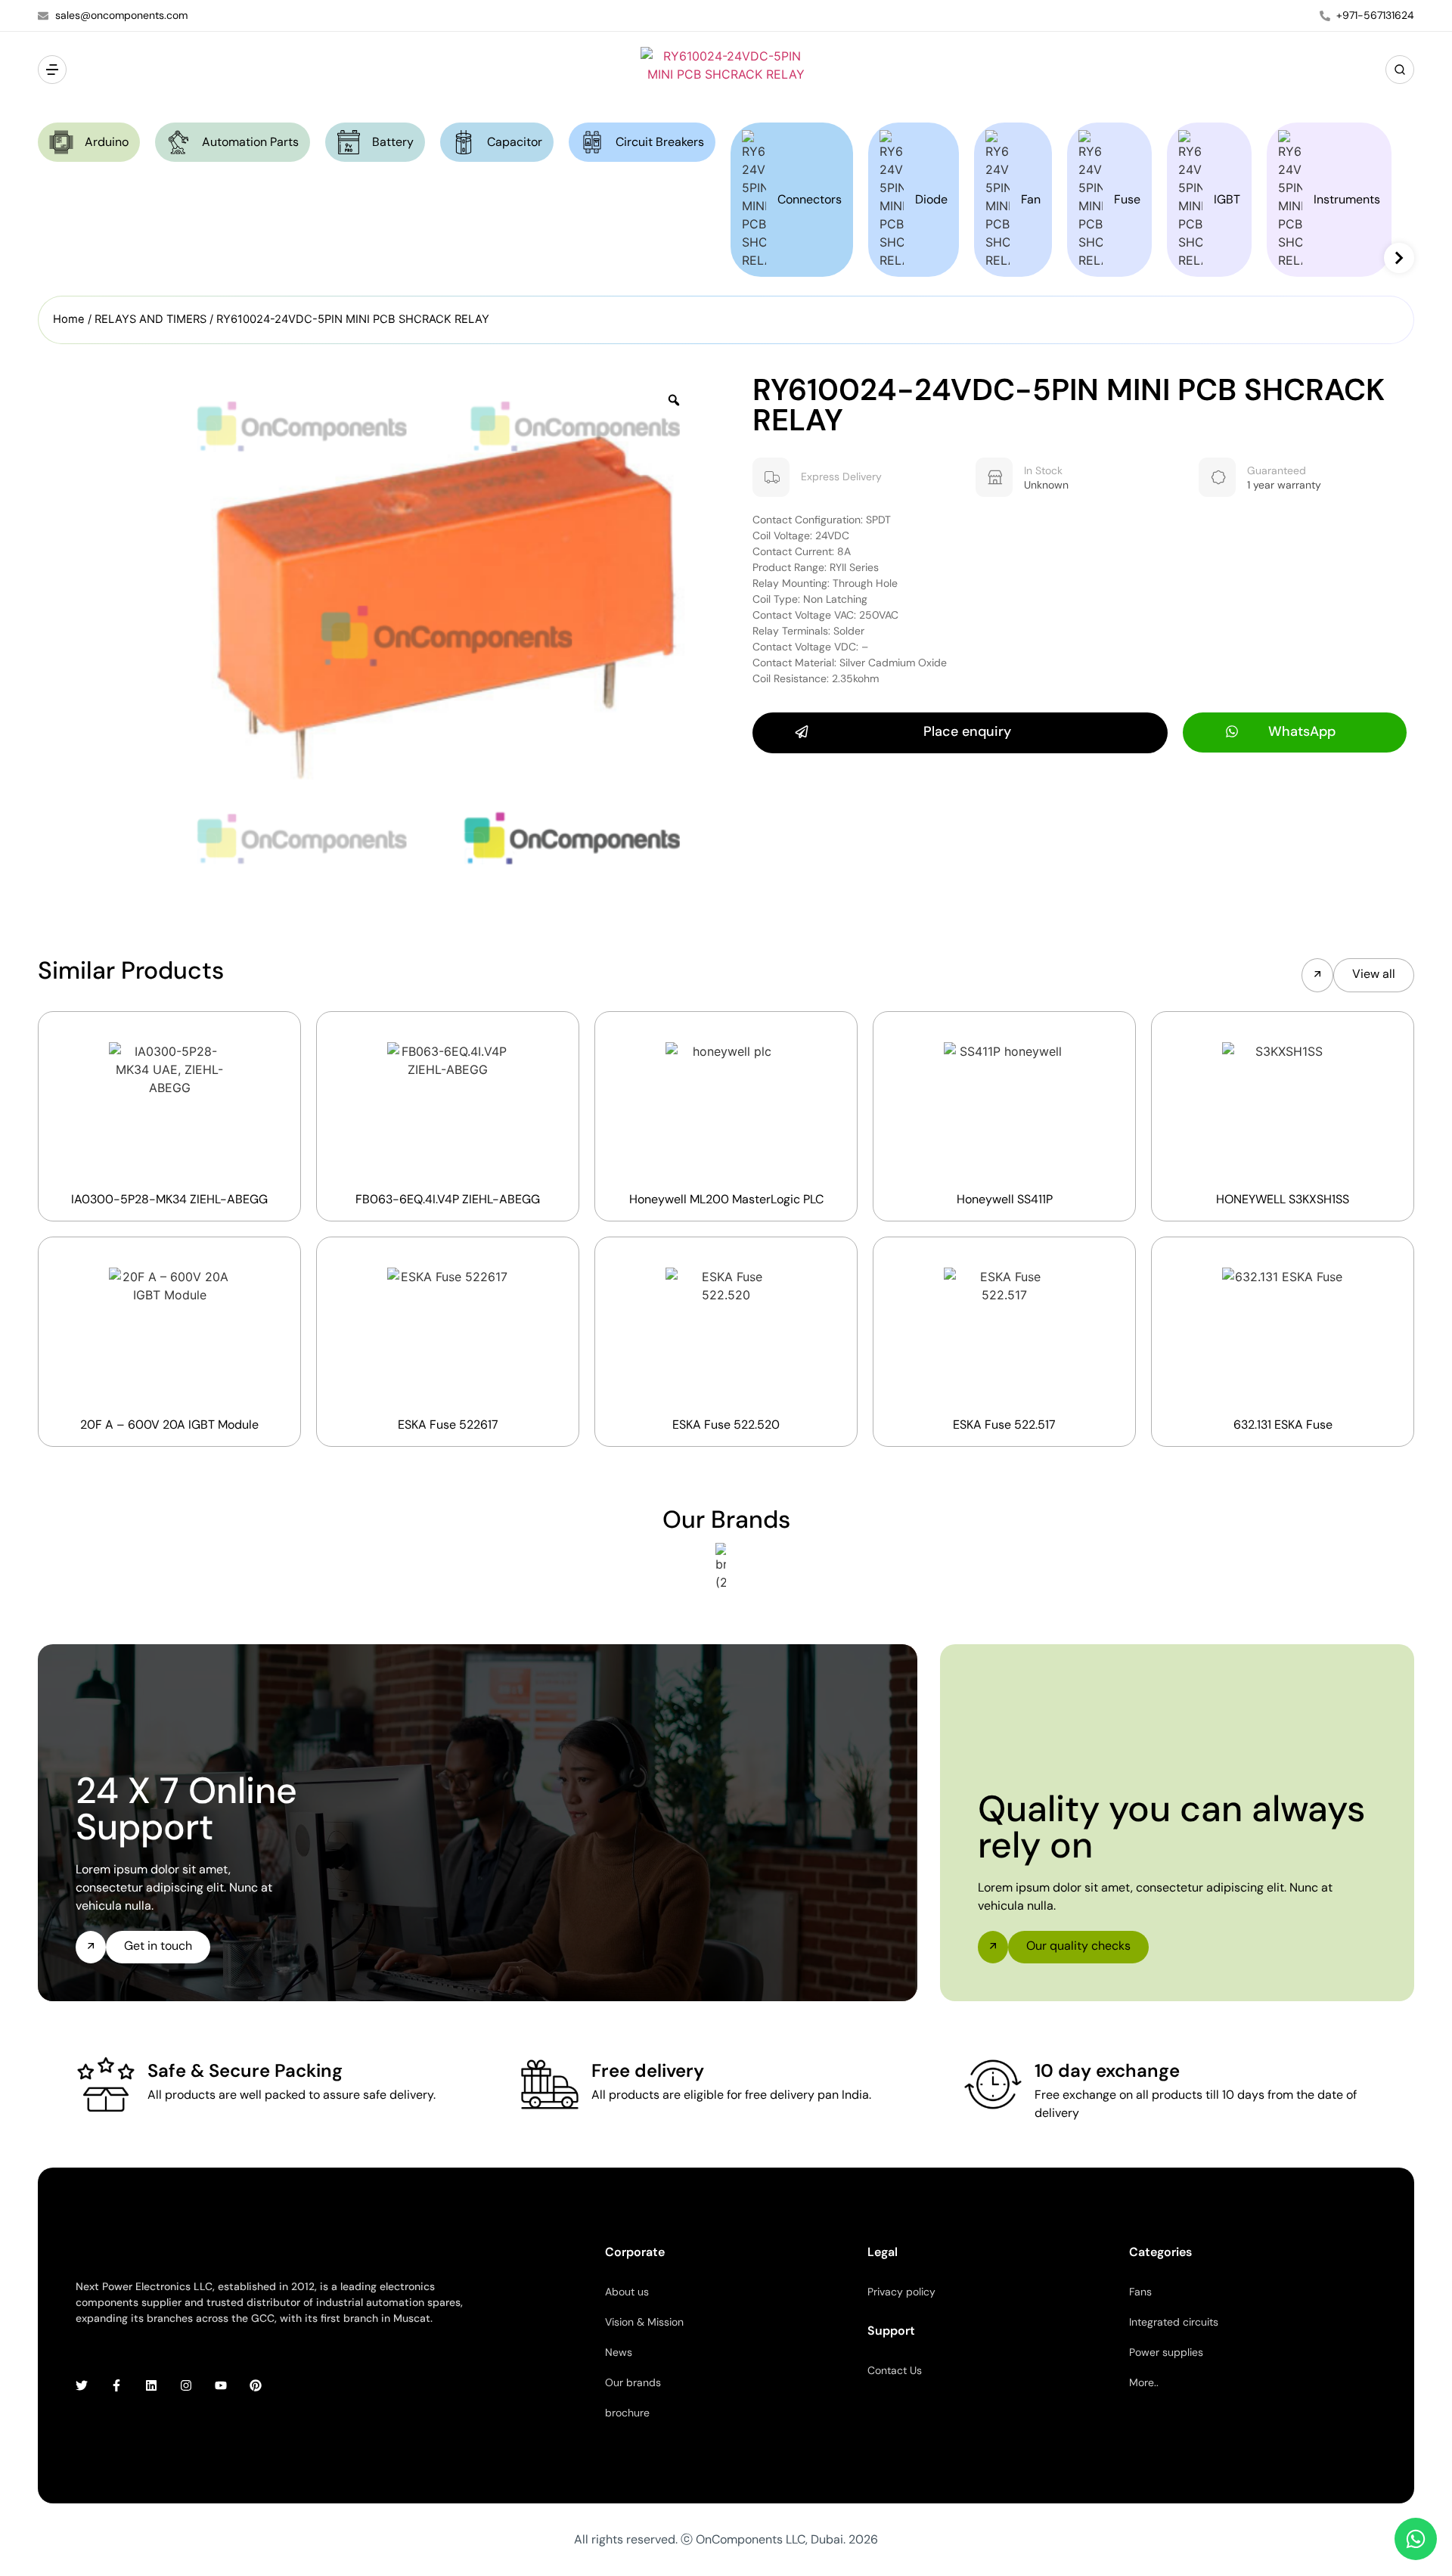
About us (627, 2292)
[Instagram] (186, 2385)
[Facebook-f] (116, 2385)
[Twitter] (82, 2385)
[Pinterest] (256, 2385)
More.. (1144, 2382)
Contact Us (895, 2370)
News (619, 2352)
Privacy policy (901, 2292)
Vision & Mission (644, 2322)
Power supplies (1166, 2352)
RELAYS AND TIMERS (150, 319)
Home (69, 319)
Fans (1140, 2292)
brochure (627, 2413)
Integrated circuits (1174, 2322)
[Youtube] (221, 2385)
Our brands (633, 2382)
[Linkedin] (151, 2385)
